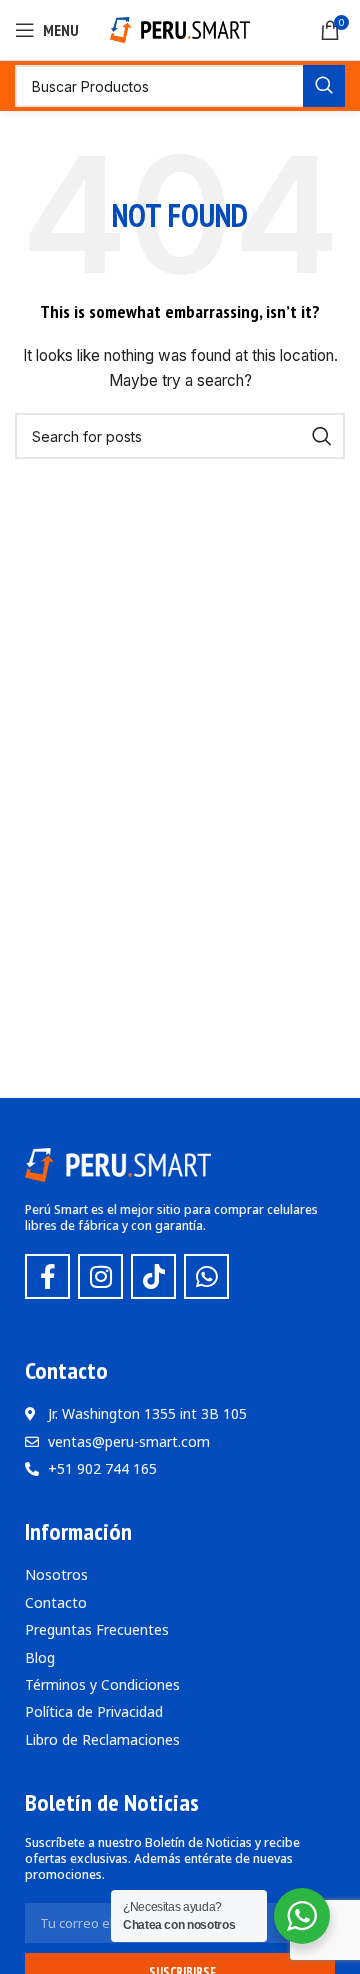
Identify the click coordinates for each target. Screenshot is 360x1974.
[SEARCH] (324, 86)
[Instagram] (100, 1276)
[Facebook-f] (47, 1276)
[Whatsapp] (206, 1276)
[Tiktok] (153, 1276)
